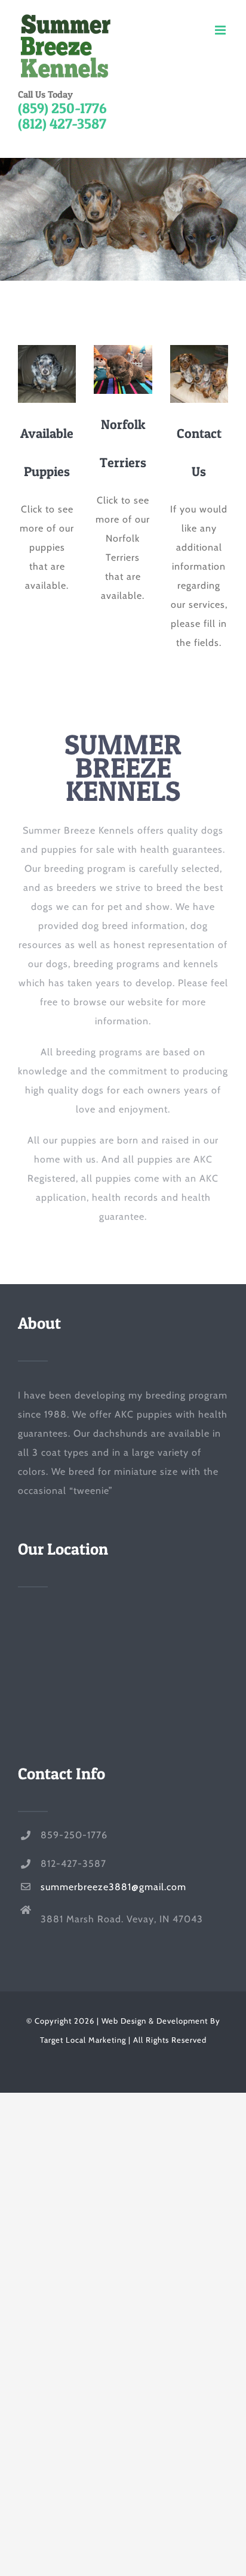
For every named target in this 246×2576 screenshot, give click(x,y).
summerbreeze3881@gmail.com (113, 1887)
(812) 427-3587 (62, 124)
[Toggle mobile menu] (222, 30)
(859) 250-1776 (62, 108)
